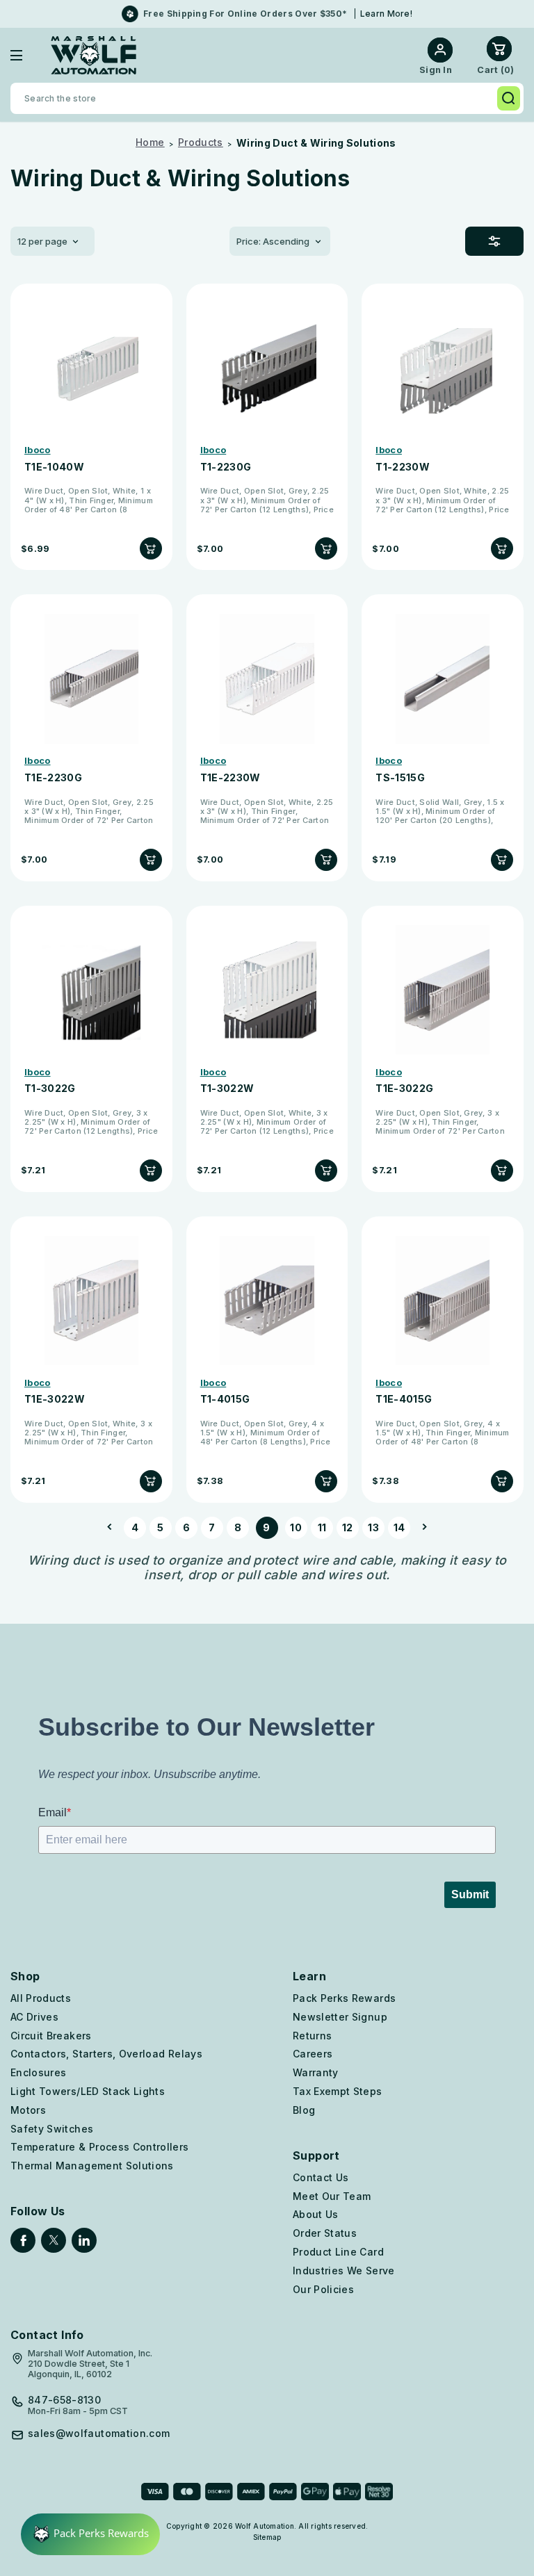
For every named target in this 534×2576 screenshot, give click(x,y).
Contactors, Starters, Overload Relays (106, 2054)
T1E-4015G (404, 1399)
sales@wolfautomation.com (99, 2434)
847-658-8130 (64, 2400)
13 (373, 1527)
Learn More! (386, 14)
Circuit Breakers (51, 2036)
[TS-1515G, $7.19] (443, 679)
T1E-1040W (54, 467)
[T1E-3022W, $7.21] (91, 1301)
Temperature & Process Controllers (100, 2147)
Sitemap (267, 2537)
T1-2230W (403, 467)
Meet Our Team (332, 2196)
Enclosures (39, 2072)
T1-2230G (226, 467)
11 (322, 1527)
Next (421, 1528)
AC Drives (34, 2017)
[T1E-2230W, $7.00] (267, 679)
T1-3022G (50, 1089)
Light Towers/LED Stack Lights (88, 2091)
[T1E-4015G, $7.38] (443, 1301)
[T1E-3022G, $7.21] (443, 990)
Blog (304, 2110)
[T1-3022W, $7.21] (267, 990)
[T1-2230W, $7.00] (443, 368)
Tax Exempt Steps (338, 2091)
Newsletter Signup (340, 2017)
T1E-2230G (53, 778)
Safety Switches (52, 2129)
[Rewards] (90, 2534)
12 (348, 1527)
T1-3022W (227, 1089)
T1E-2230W (230, 778)
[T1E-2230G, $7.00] (91, 679)
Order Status (325, 2233)
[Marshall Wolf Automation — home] (94, 55)
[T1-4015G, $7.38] (267, 1301)
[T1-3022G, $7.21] (91, 990)
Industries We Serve (344, 2271)
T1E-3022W (55, 1399)
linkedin (84, 2240)
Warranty (316, 2072)
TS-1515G (400, 778)
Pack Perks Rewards (344, 1998)
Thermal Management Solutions (92, 2166)
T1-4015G (225, 1399)
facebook (23, 2240)
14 (399, 1527)
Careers (313, 2054)
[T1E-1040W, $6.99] (91, 368)
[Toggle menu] (27, 55)
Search (509, 98)
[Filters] (494, 241)
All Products (41, 1998)
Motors (28, 2110)
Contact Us (321, 2177)
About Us (316, 2214)
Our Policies (323, 2289)
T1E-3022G (404, 1089)
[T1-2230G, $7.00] (267, 368)
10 (296, 1527)
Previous (113, 1528)
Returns (312, 2036)
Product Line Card (338, 2252)
